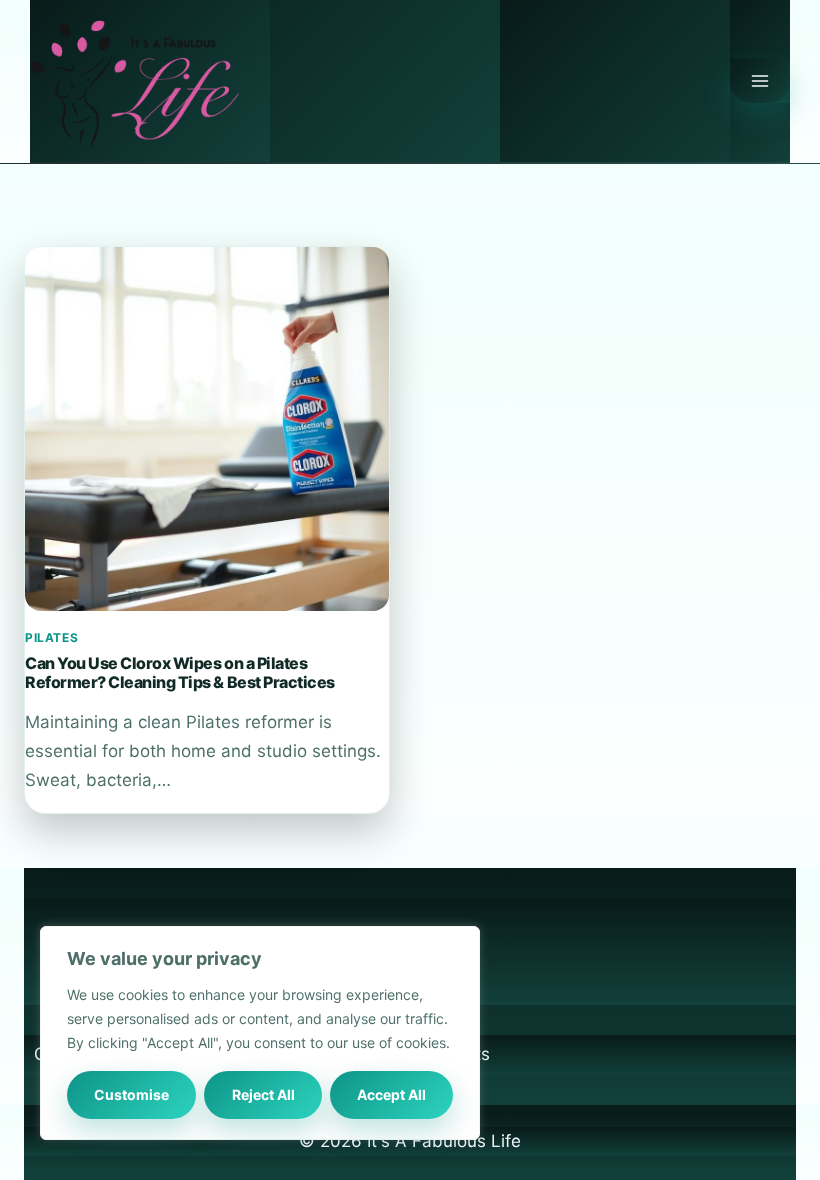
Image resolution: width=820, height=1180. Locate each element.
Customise (131, 1094)
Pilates (51, 637)
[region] (260, 1033)
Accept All (391, 1094)
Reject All (263, 1094)
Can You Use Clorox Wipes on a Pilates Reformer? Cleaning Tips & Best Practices (180, 672)
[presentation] (207, 429)
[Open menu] (760, 81)
